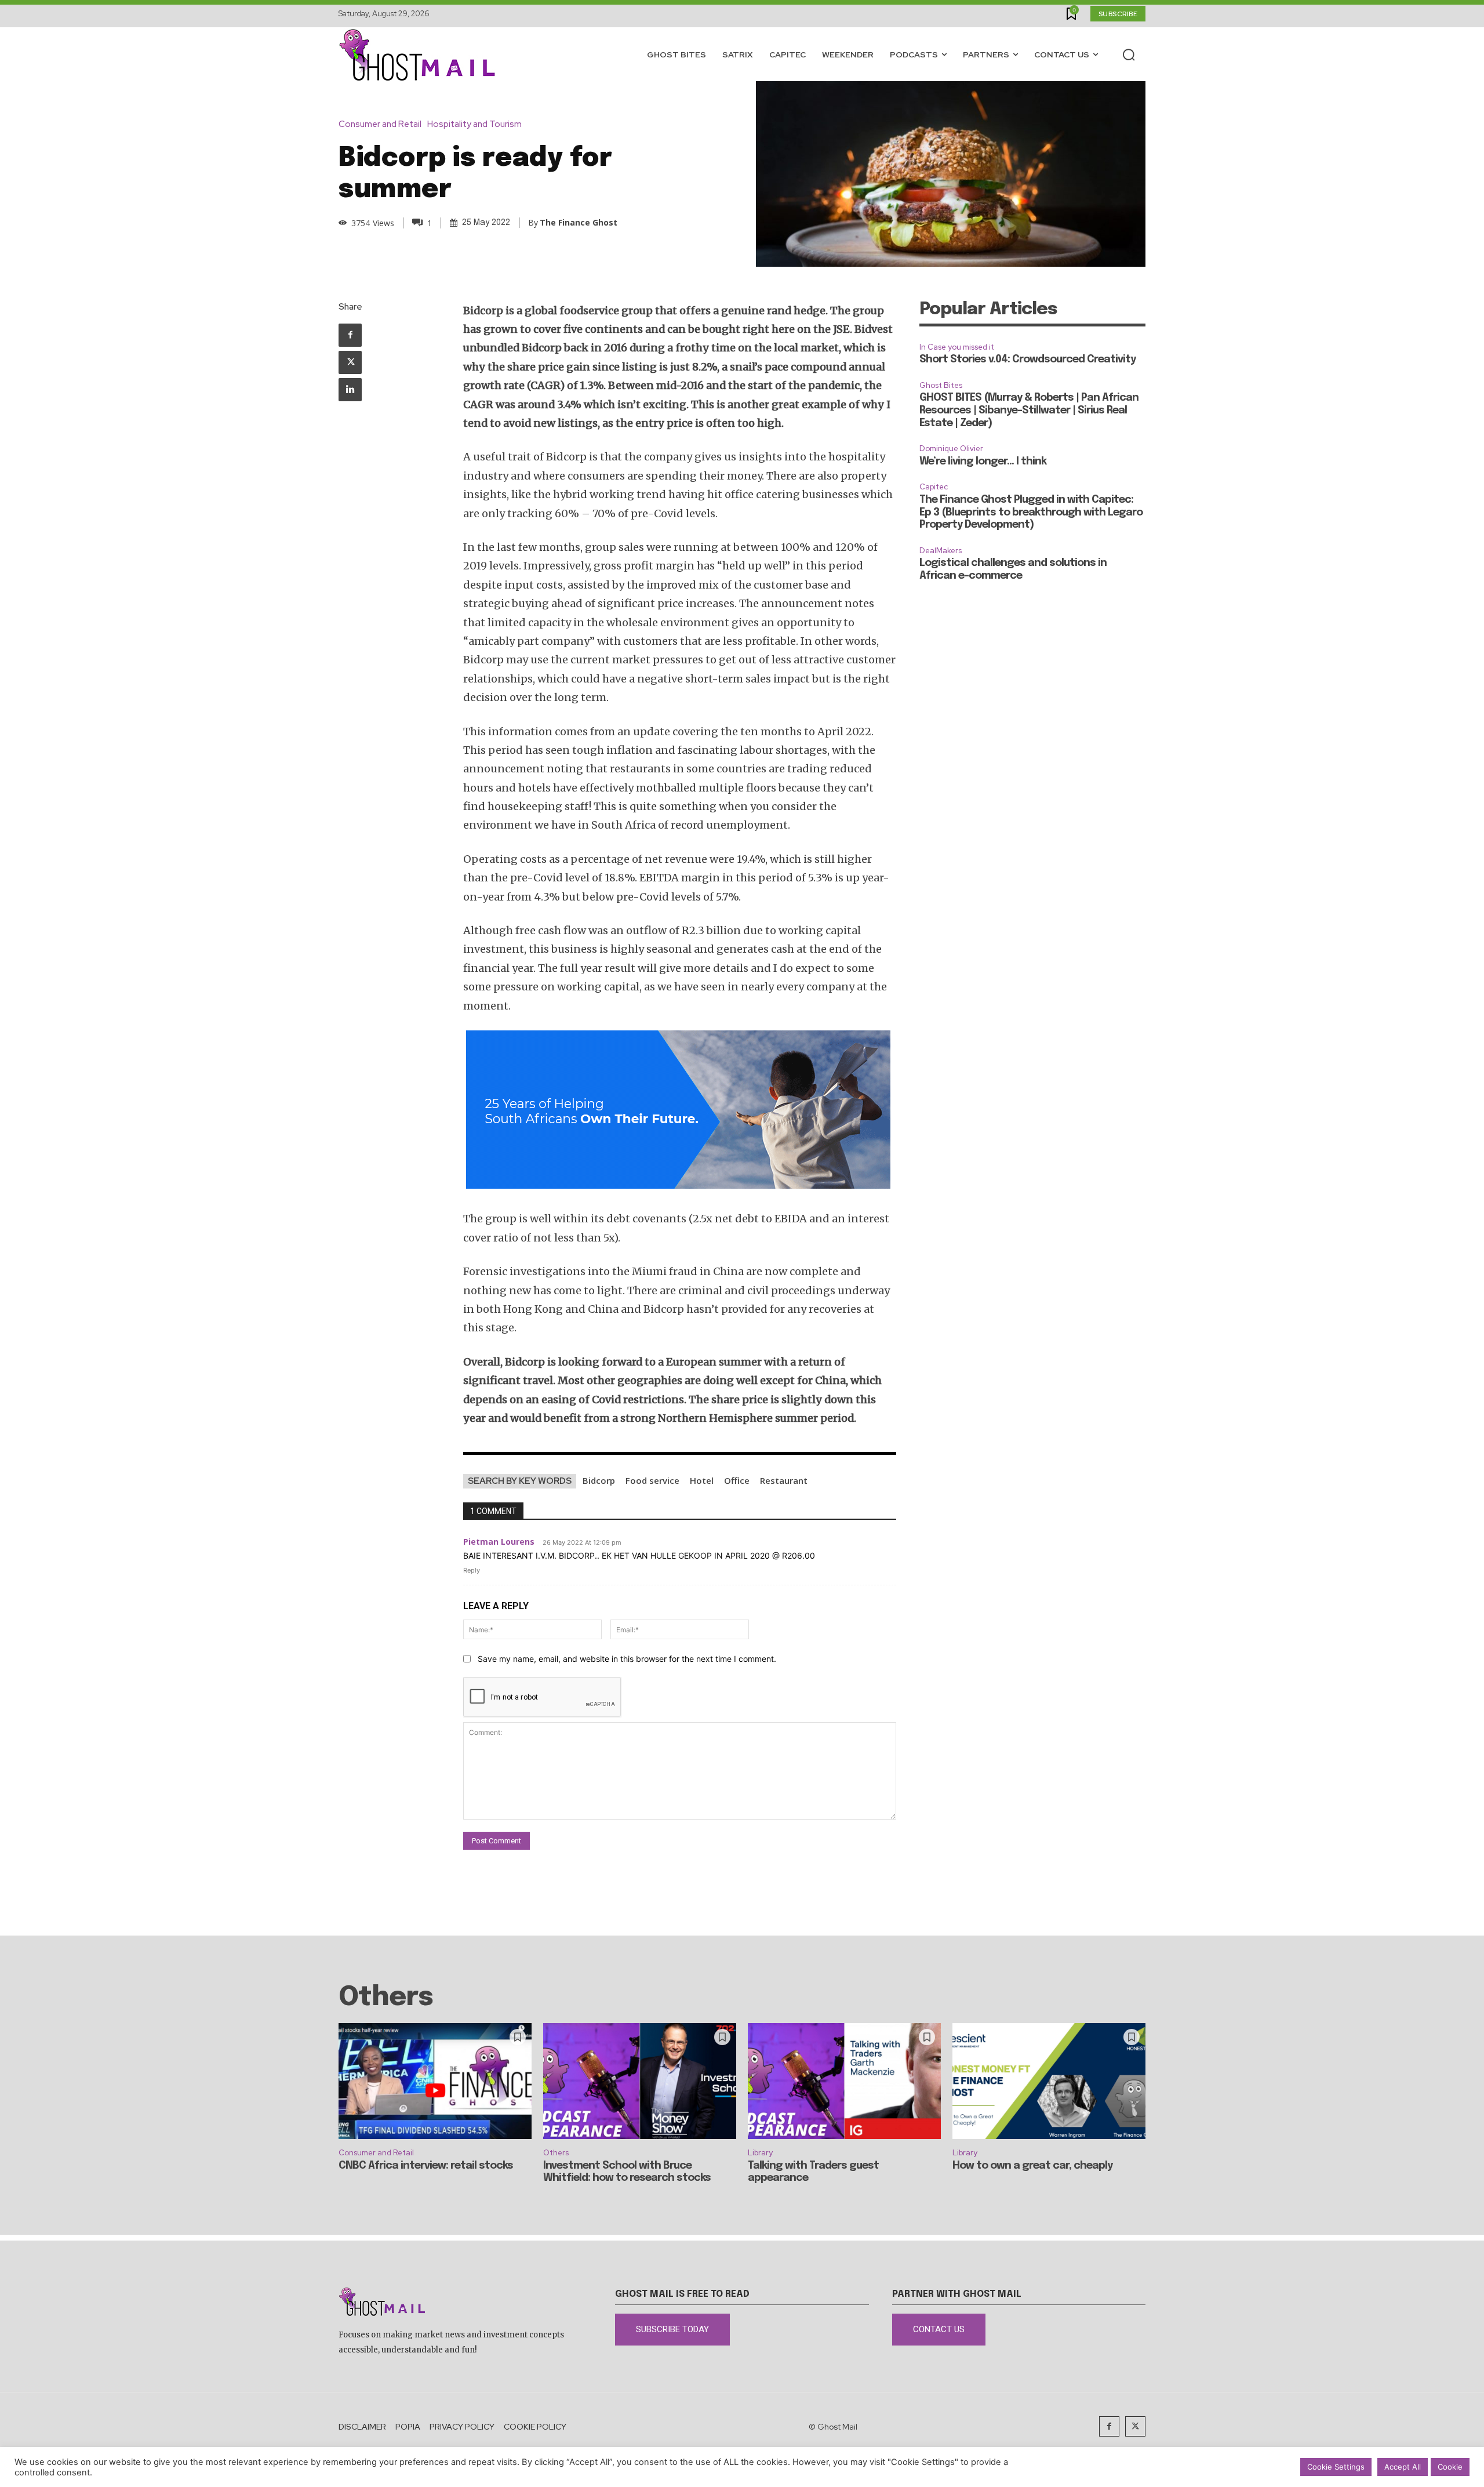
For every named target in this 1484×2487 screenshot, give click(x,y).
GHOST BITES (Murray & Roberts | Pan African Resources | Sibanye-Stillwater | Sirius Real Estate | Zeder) (1029, 410)
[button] (1129, 55)
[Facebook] (350, 335)
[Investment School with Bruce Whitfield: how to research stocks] (640, 2081)
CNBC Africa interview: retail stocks (426, 2166)
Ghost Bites (941, 385)
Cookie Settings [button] (1336, 2467)
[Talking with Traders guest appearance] (844, 2081)
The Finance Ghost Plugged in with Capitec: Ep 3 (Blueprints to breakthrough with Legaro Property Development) (1031, 512)
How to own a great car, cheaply (1032, 2166)
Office (737, 1480)
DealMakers (941, 551)
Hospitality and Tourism (474, 124)
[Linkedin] (350, 390)
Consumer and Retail (380, 124)
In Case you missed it (957, 347)
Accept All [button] (1403, 2467)
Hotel (702, 1480)
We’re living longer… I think (983, 462)
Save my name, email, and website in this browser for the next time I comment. (627, 1659)
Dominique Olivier (951, 449)
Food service (652, 1480)
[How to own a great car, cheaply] (1049, 2081)
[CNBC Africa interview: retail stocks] (435, 2081)
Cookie (1450, 2467)
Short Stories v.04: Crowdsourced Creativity (1027, 360)
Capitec (934, 487)
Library (760, 2153)
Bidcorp (599, 1480)
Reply (472, 1570)
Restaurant (784, 1480)
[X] (350, 362)
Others (556, 2153)
